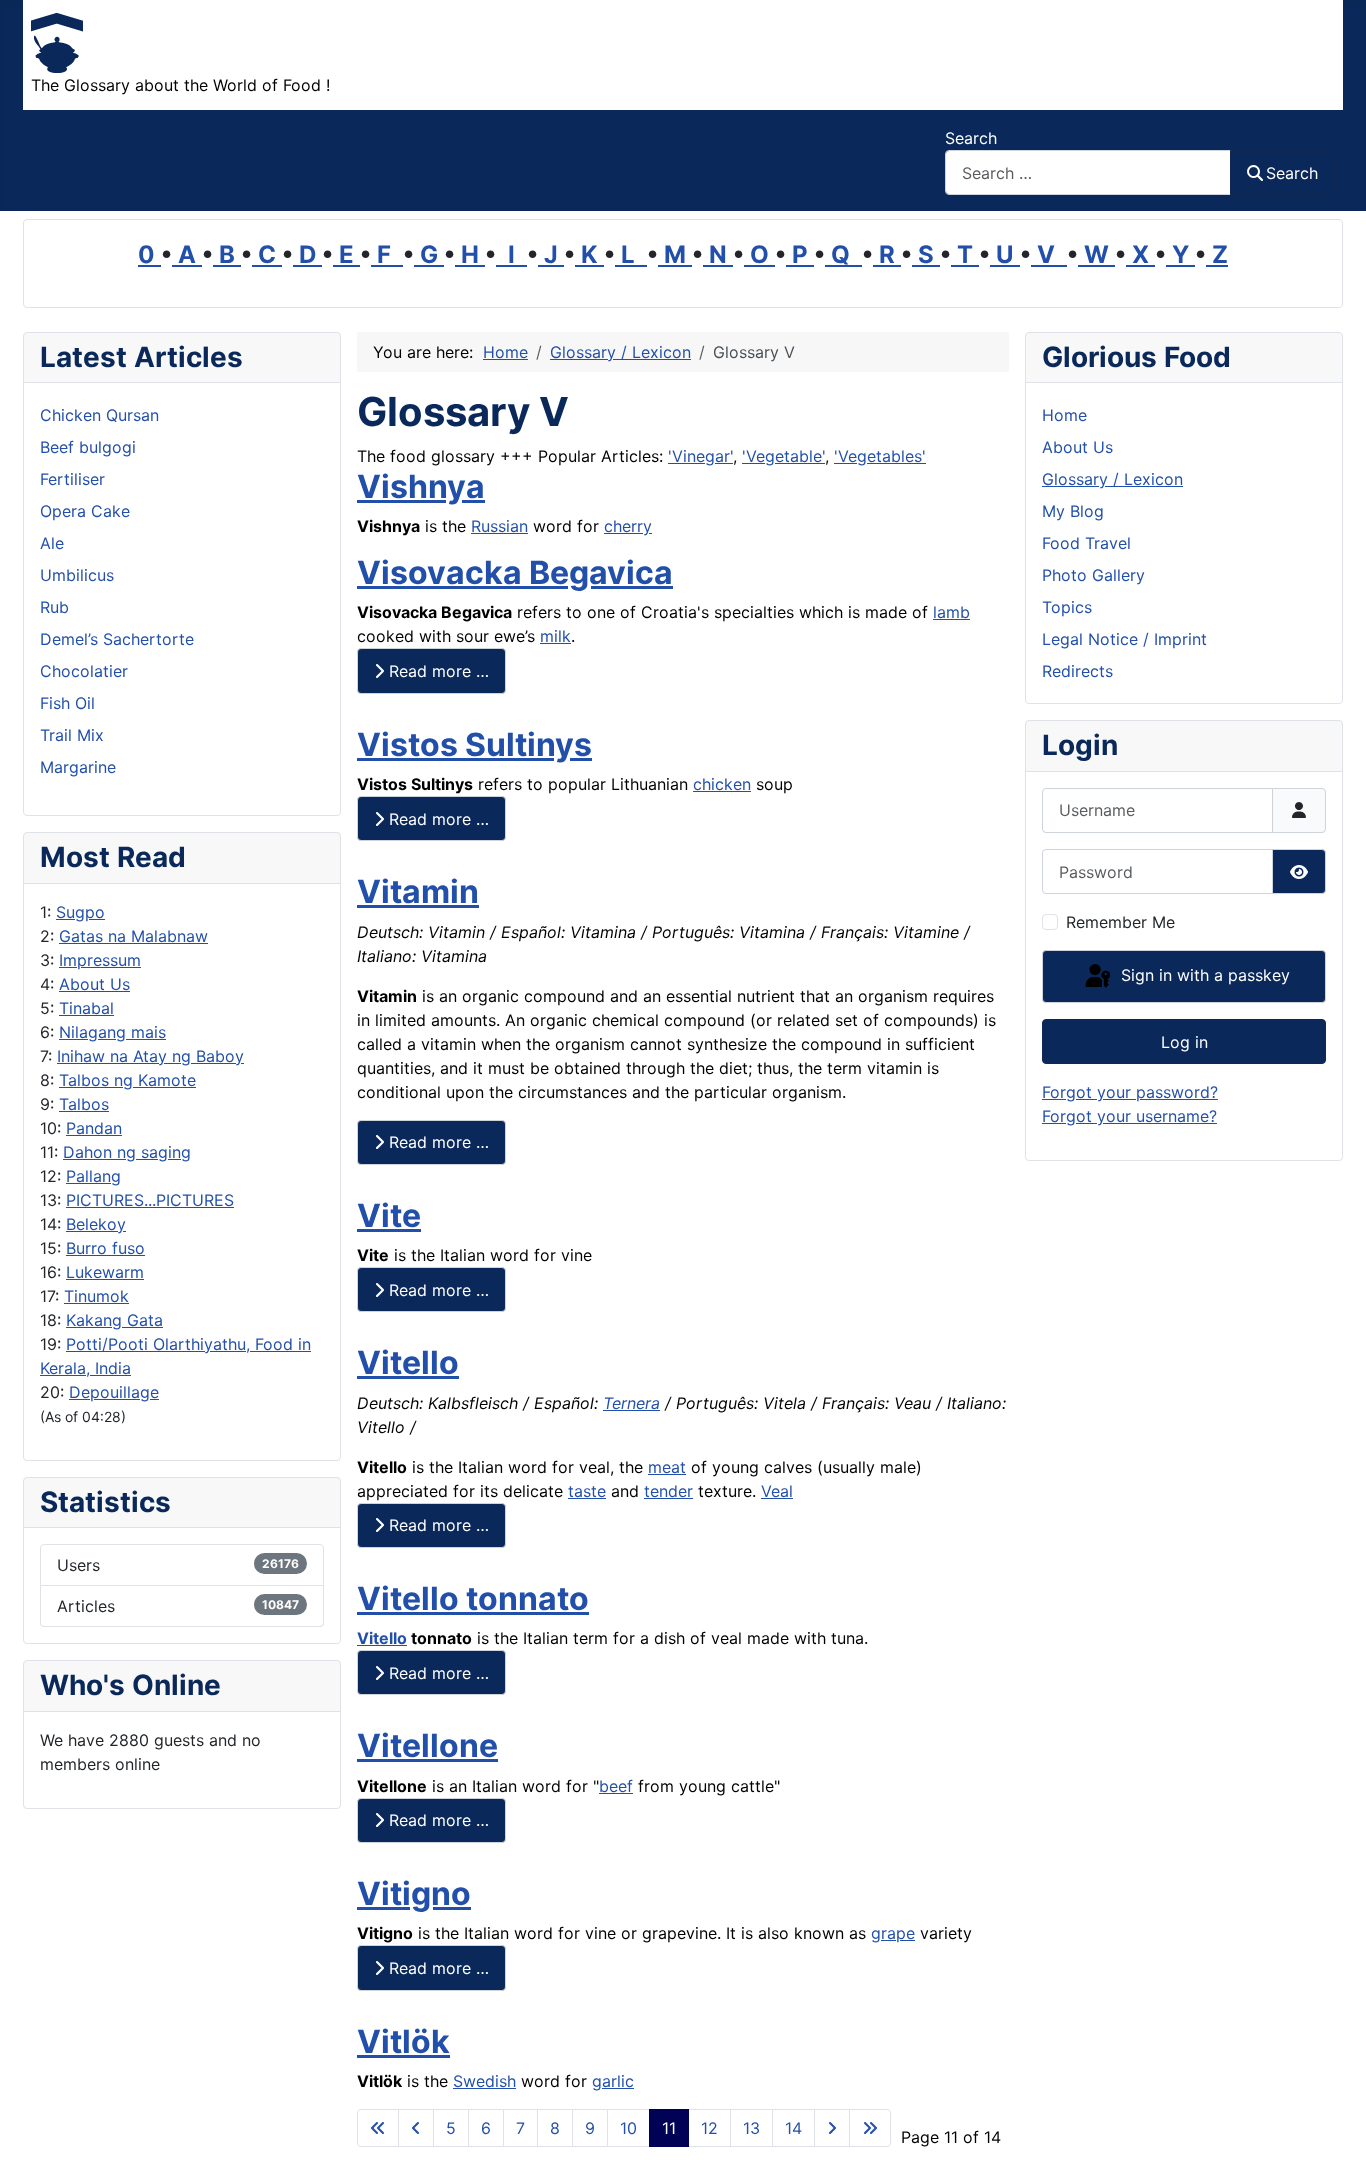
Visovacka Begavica (515, 572)
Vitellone (427, 1745)
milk (555, 636)
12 (709, 2128)
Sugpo (80, 912)
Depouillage (114, 1392)
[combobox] (1088, 172)
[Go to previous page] (416, 2128)
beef (616, 1786)
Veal (777, 1491)
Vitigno (414, 1893)
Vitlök (403, 2041)
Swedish (484, 2081)
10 (628, 2128)
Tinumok (96, 1296)
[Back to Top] (1331, 2134)
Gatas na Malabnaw (133, 936)
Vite (389, 1215)
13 (751, 2128)
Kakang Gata (114, 1320)
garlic (613, 2081)
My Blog (1073, 511)
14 (793, 2128)
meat (667, 1467)
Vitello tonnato (473, 1598)
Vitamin (418, 891)
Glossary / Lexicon (1112, 479)
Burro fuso (105, 1248)
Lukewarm (105, 1272)
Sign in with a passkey (1203, 975)
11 (669, 2128)
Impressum (100, 960)
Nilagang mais (112, 1032)
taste (587, 1491)
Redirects (1077, 671)
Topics (1067, 607)
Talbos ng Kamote (127, 1080)
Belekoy (96, 1224)
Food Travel (1086, 543)
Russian (499, 526)
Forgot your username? (1129, 1116)
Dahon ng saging (127, 1152)
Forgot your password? (1130, 1092)
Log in (1184, 1042)
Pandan (94, 1128)
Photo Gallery (1093, 575)
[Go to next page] (832, 2128)
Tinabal (86, 1008)
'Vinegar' (700, 456)
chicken (722, 784)
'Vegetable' (783, 456)
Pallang (93, 1176)
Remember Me (1120, 922)
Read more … (436, 671)
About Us (94, 984)
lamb (951, 612)
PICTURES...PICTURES (150, 1200)
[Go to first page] (378, 2128)
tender (668, 1491)
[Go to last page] (870, 2128)
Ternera (631, 1403)
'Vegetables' (880, 456)
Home (1064, 415)
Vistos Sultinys (474, 744)
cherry (628, 526)
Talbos (84, 1104)
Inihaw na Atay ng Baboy (150, 1056)
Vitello (408, 1362)
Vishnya (421, 486)
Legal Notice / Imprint (1124, 639)
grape (893, 1933)
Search (971, 138)
